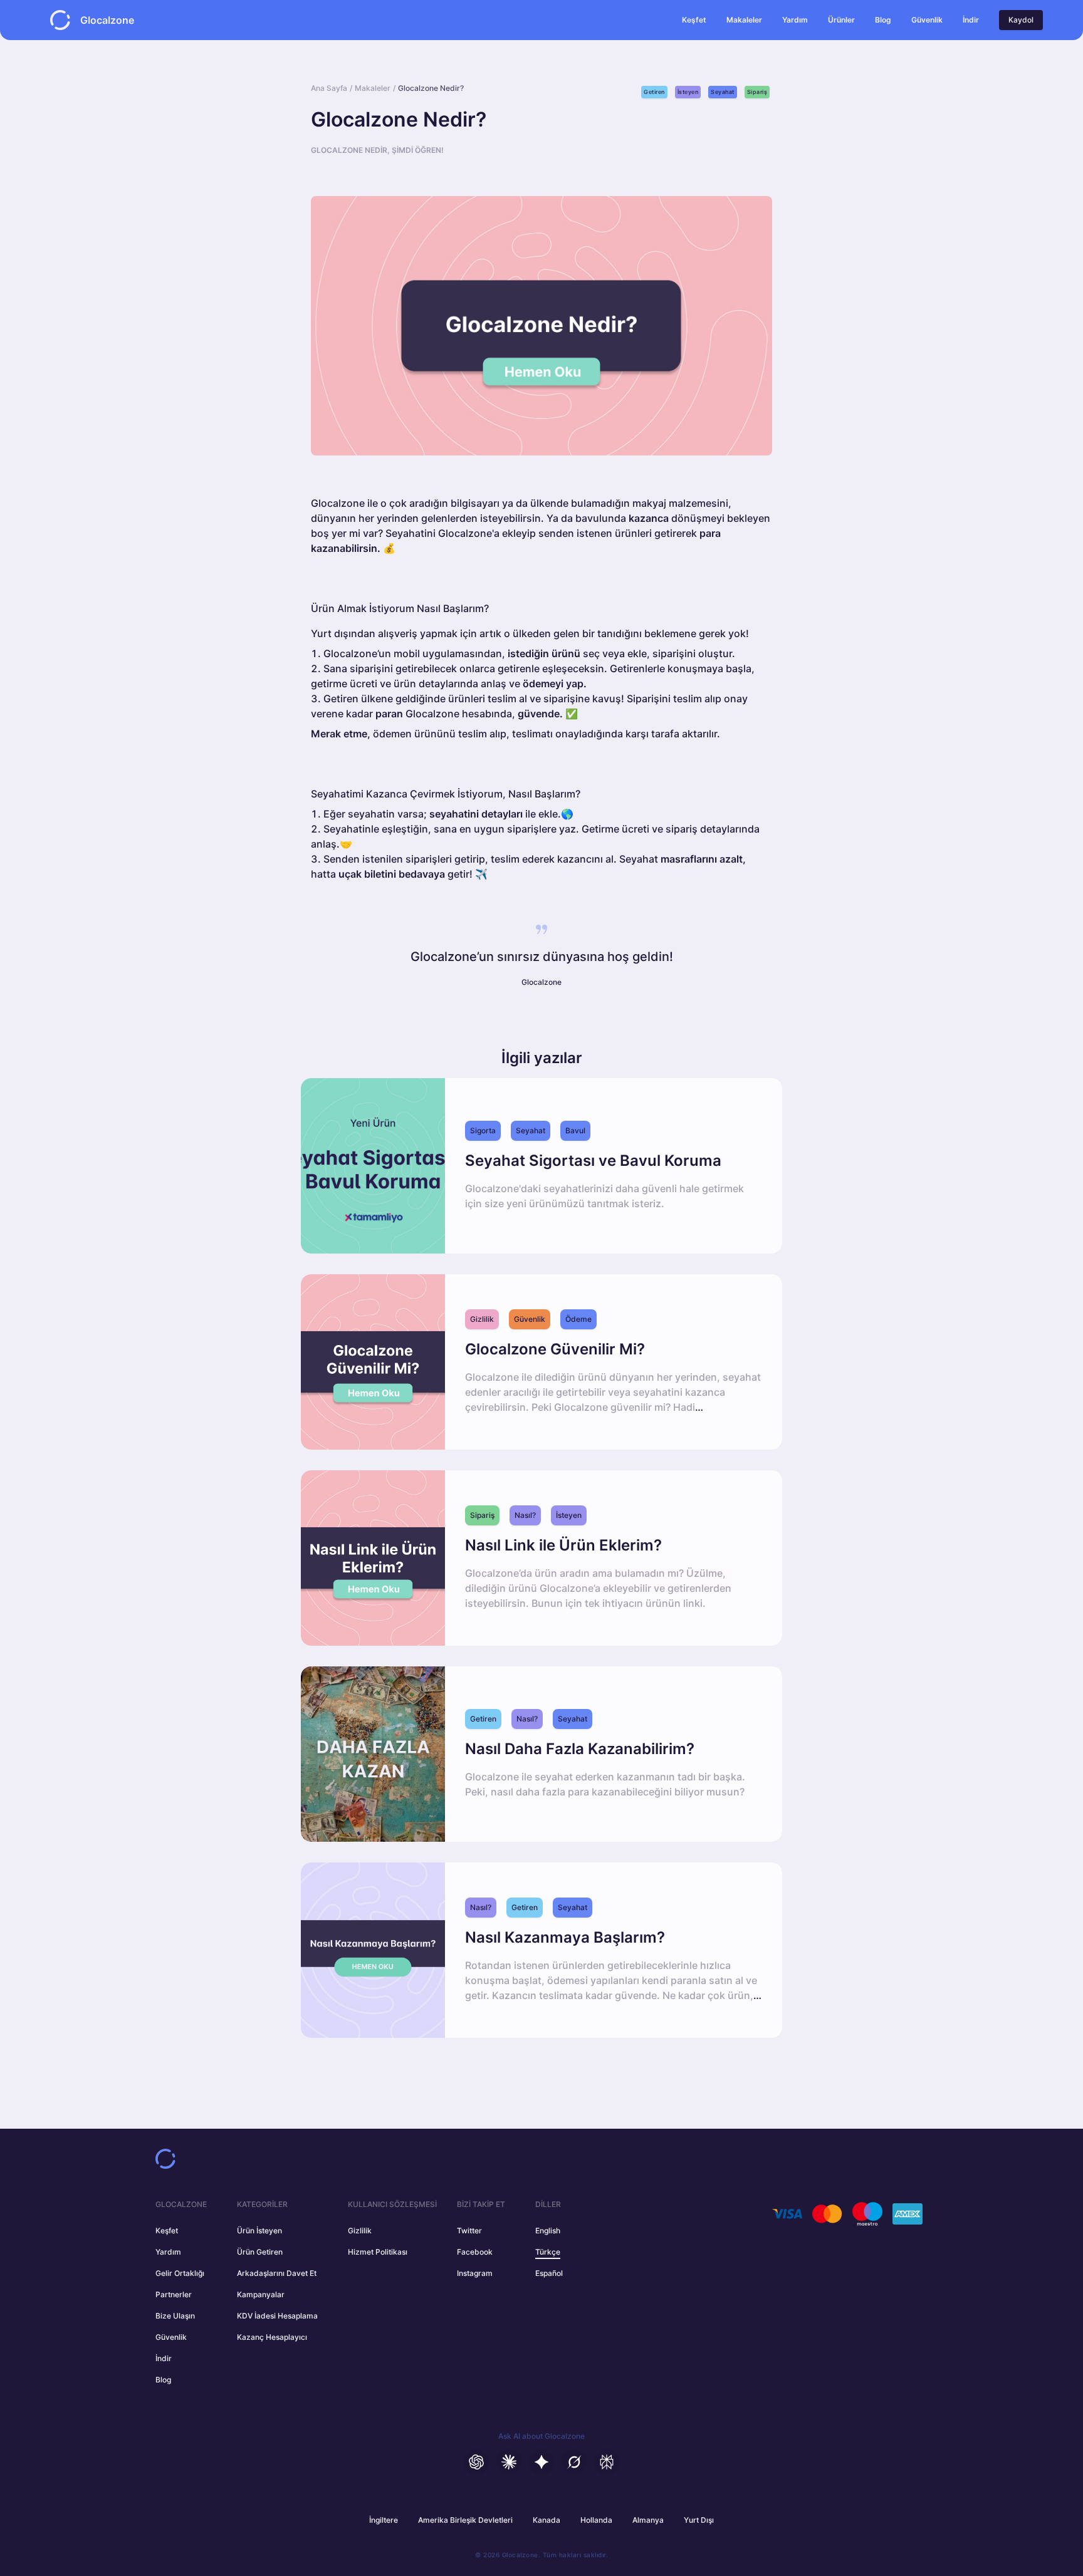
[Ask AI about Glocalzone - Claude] (509, 2462)
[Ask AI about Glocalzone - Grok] (574, 2462)
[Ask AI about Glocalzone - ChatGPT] (476, 2462)
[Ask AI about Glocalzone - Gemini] (541, 2462)
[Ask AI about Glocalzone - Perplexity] (607, 2462)
